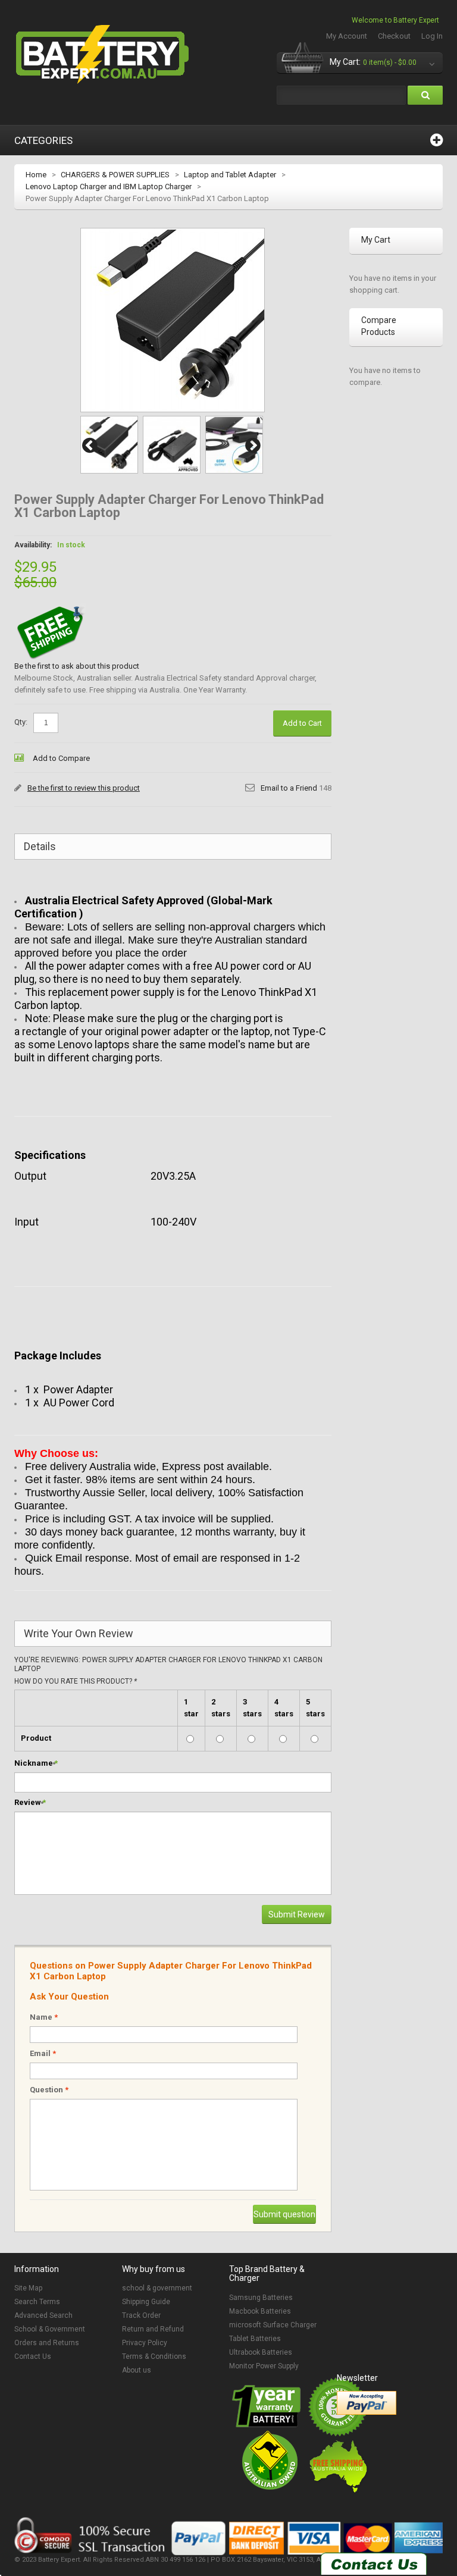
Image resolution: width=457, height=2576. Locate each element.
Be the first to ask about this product (77, 666)
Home (36, 175)
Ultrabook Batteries (261, 2352)
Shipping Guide (146, 2302)
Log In (432, 36)
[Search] (425, 95)
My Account (347, 36)
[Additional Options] (367, 2403)
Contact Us (33, 2356)
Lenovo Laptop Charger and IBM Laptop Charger (109, 187)
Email (43, 2053)
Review (28, 1802)
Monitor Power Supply (264, 2366)
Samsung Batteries (261, 2298)
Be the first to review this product (84, 788)
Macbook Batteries (260, 2311)
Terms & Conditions (154, 2356)
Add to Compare (61, 758)
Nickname (34, 1763)
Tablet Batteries (255, 2339)
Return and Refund (153, 2329)
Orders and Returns (47, 2343)
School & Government (50, 2329)
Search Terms (37, 2302)
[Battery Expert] (104, 55)
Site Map (28, 2288)
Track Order (141, 2315)
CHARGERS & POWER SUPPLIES (115, 175)
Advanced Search (43, 2315)
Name (44, 2017)
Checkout (394, 36)
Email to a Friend (289, 788)
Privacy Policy (145, 2343)
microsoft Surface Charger (273, 2325)
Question (49, 2090)
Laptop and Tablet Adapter (230, 175)
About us (137, 2370)
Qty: (21, 722)
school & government (157, 2288)
